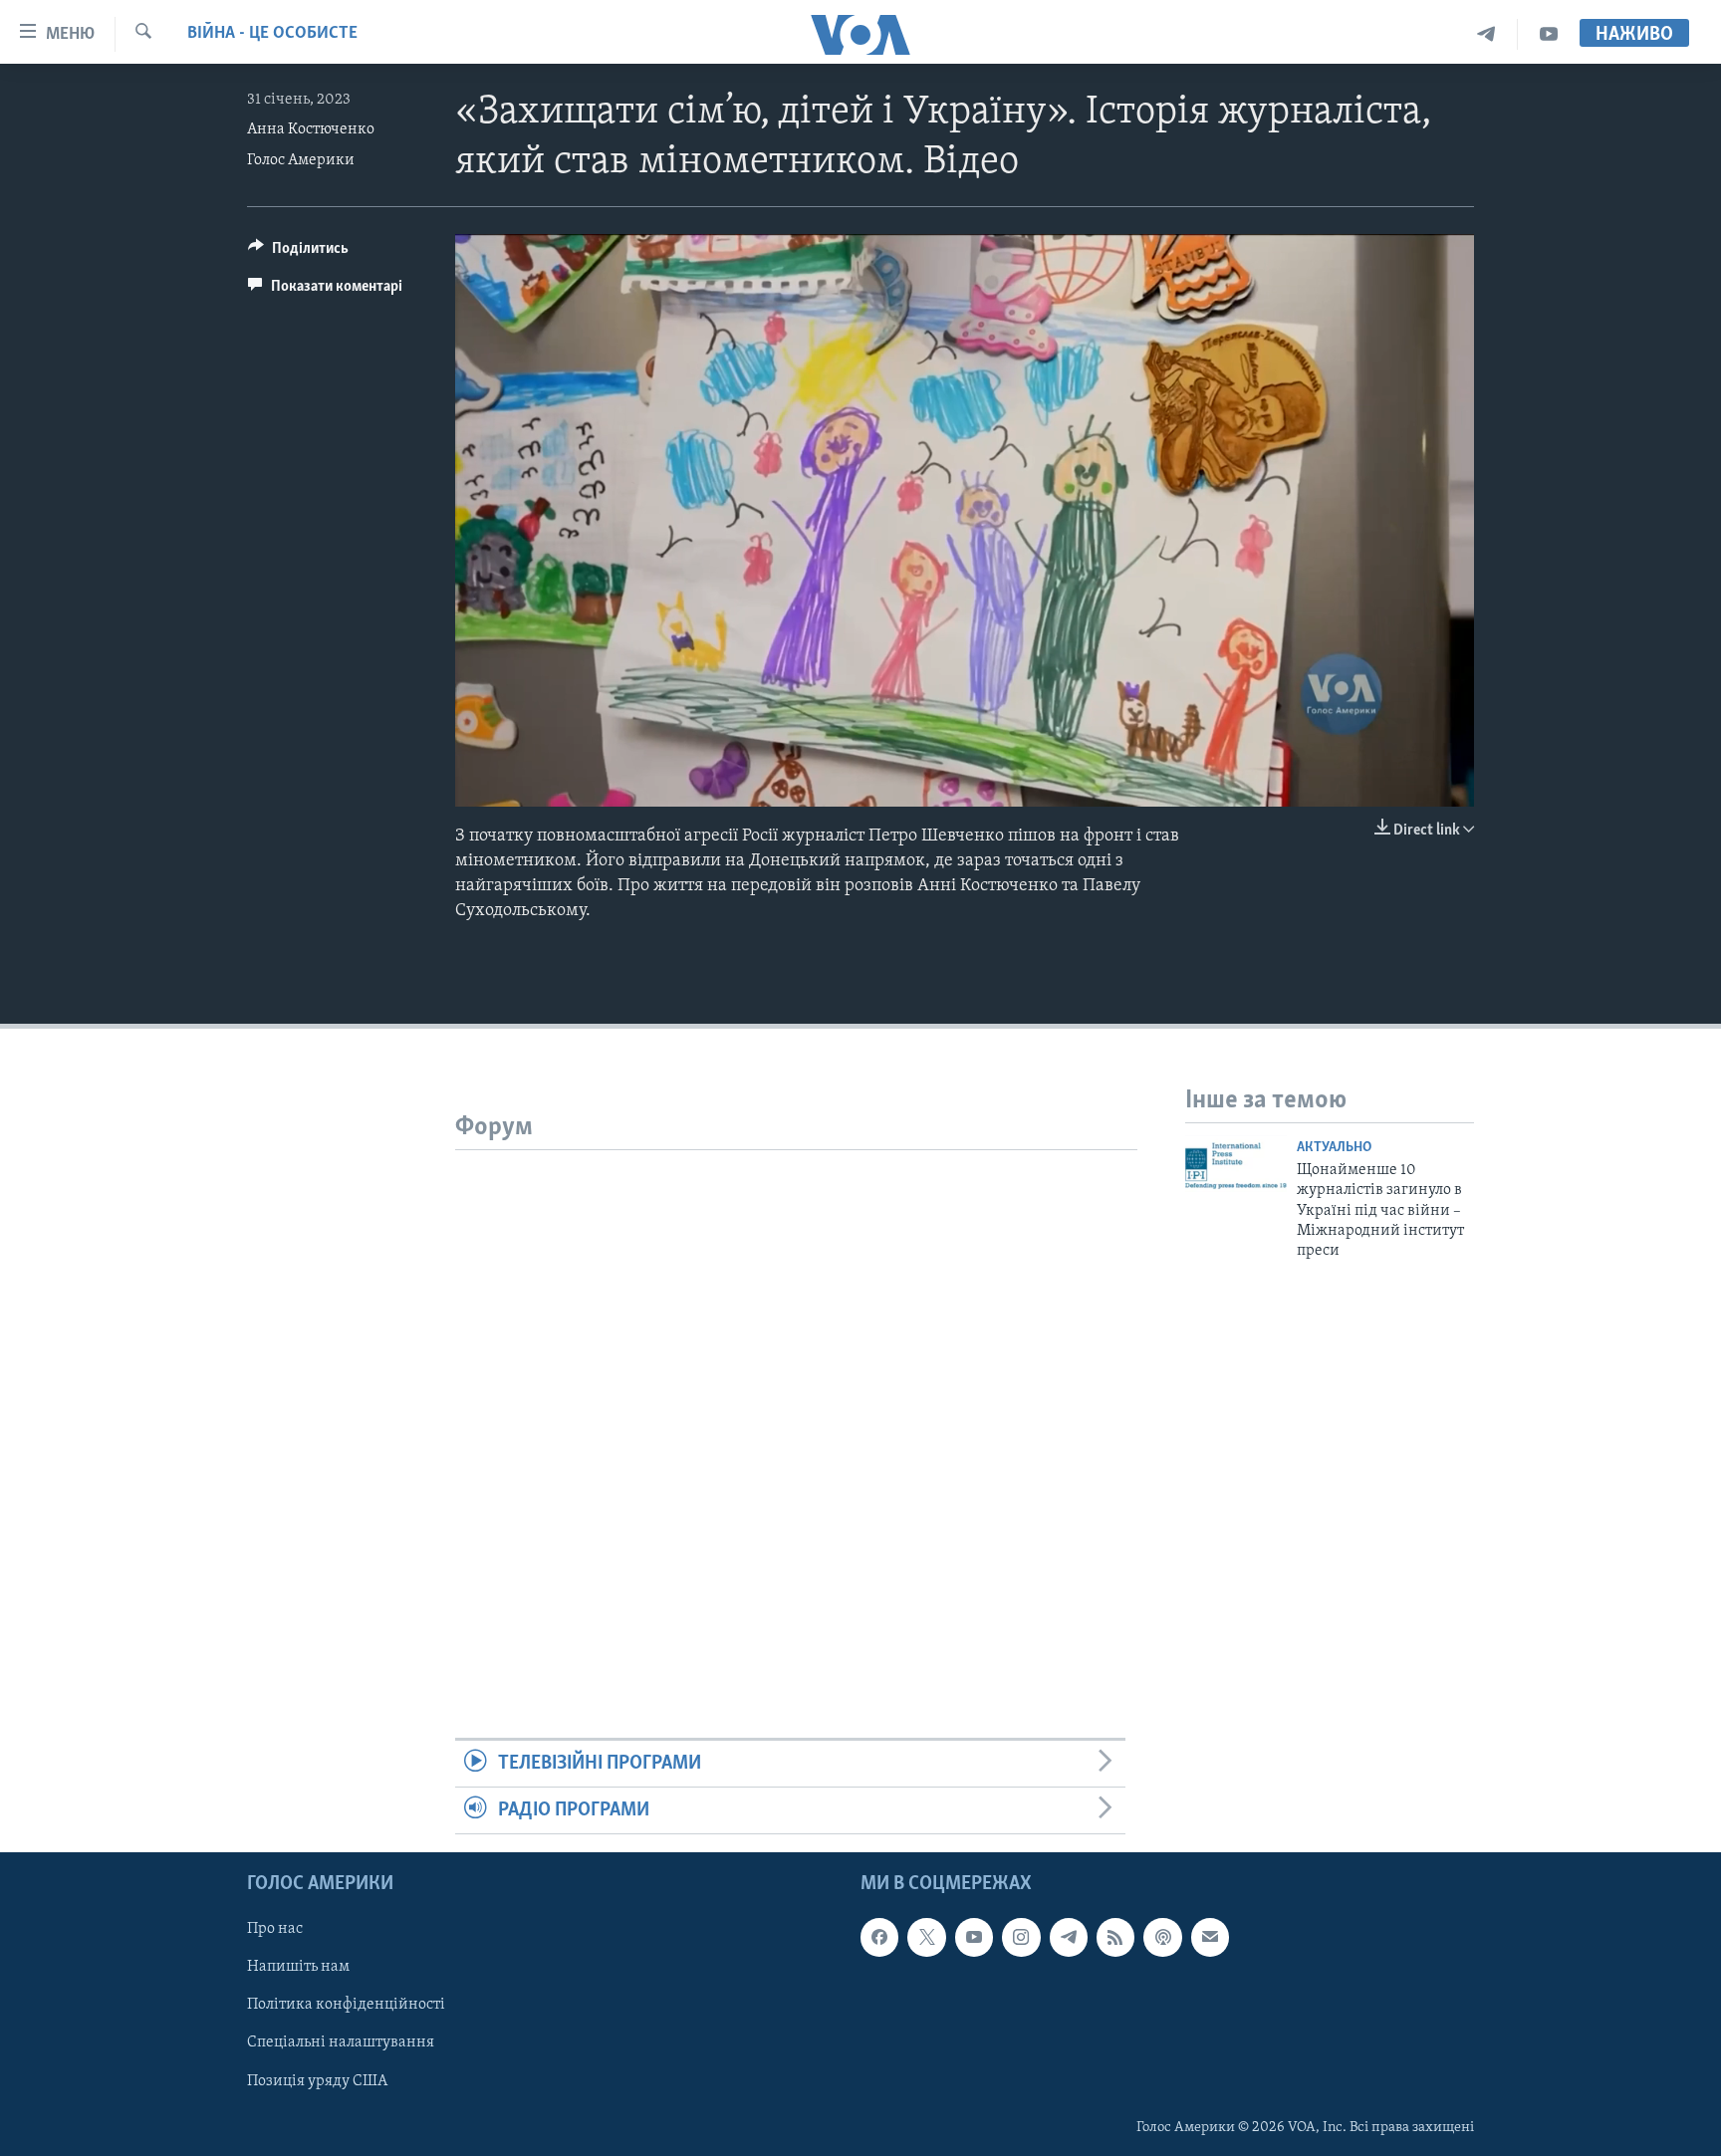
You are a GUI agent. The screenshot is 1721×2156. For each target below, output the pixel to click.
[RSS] (1115, 1938)
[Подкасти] (1162, 1938)
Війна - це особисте (272, 34)
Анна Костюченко (311, 129)
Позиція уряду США (317, 2081)
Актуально (1334, 1148)
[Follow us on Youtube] (974, 1938)
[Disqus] (796, 1399)
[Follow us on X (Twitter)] (926, 1938)
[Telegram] (1486, 34)
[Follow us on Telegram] (1069, 1938)
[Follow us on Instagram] (1021, 1938)
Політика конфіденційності (346, 2006)
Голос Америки (301, 160)
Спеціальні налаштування (341, 2043)
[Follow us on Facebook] (879, 1938)
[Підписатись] (1210, 1938)
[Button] (298, 253)
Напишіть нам (298, 1968)
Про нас (275, 1930)
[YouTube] (1549, 34)
